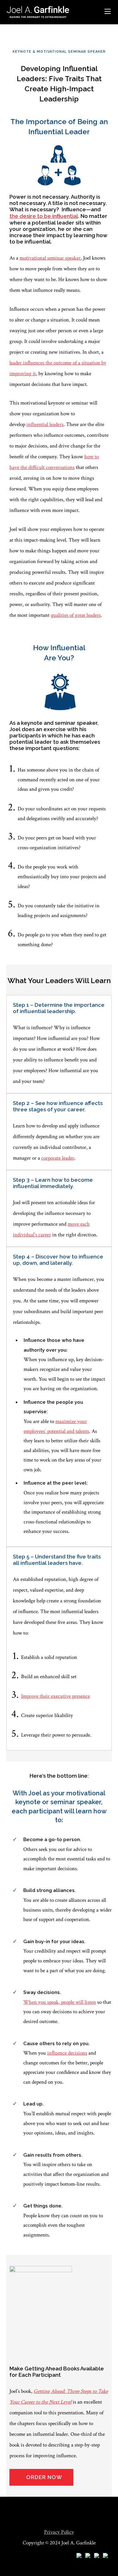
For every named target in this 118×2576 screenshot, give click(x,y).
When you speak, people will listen (60, 2002)
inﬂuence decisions (67, 2053)
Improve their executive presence (56, 1696)
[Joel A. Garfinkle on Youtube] (79, 2556)
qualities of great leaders (76, 615)
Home (13, 28)
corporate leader (58, 1158)
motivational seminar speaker (50, 258)
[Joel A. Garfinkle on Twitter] (97, 2556)
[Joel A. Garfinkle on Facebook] (105, 2556)
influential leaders (45, 424)
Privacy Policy (59, 2532)
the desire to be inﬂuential (44, 216)
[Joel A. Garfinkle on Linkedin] (88, 2556)
